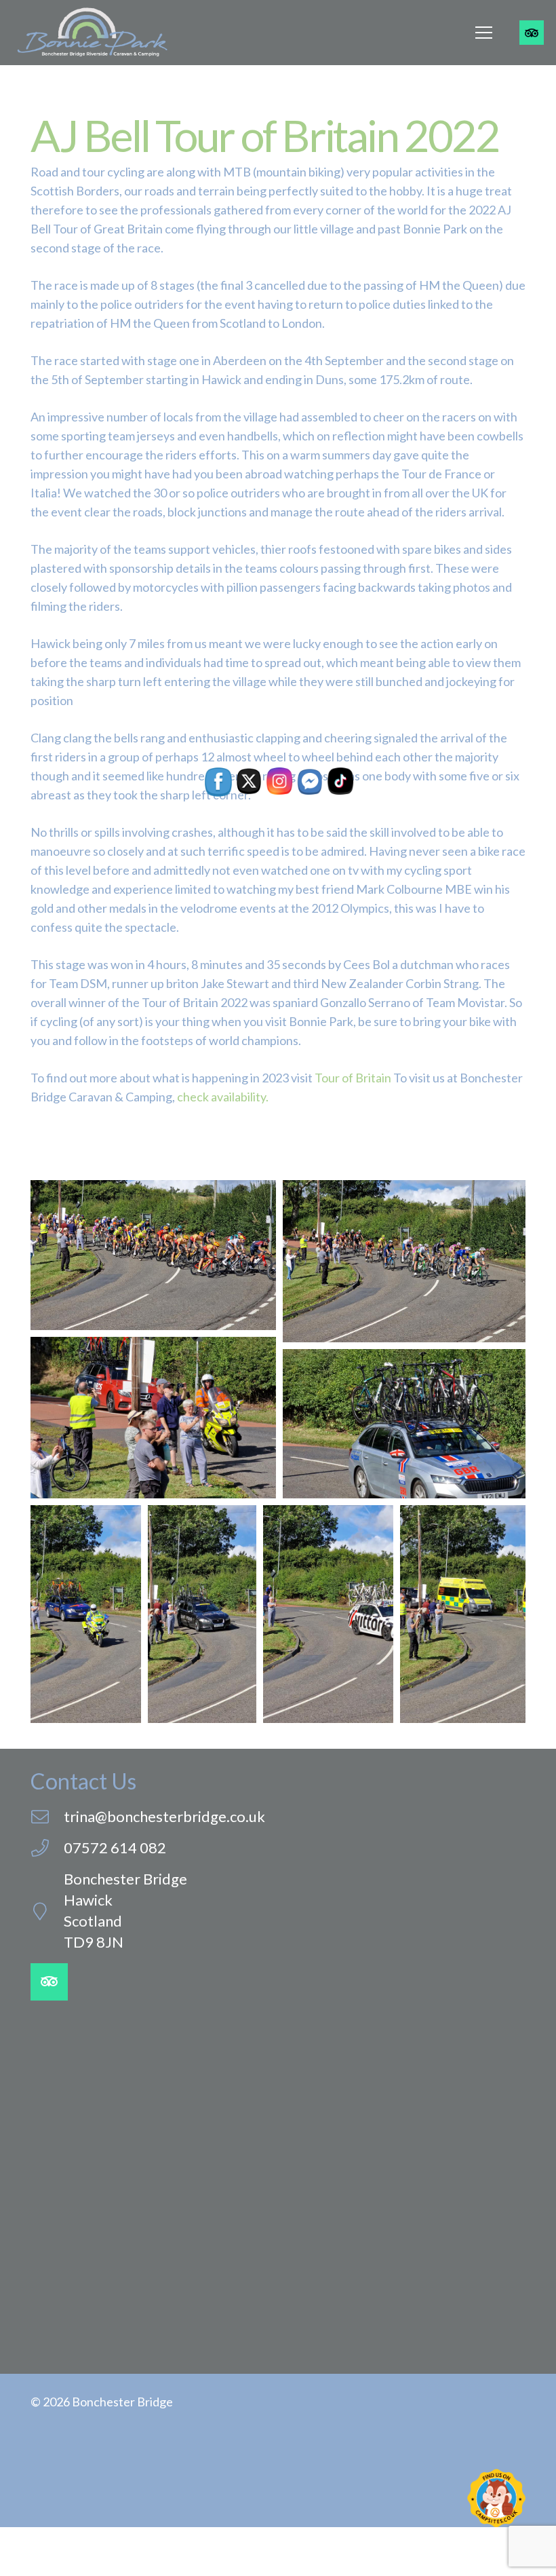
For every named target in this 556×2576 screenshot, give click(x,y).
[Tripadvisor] (532, 33)
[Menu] (484, 33)
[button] (153, 1255)
